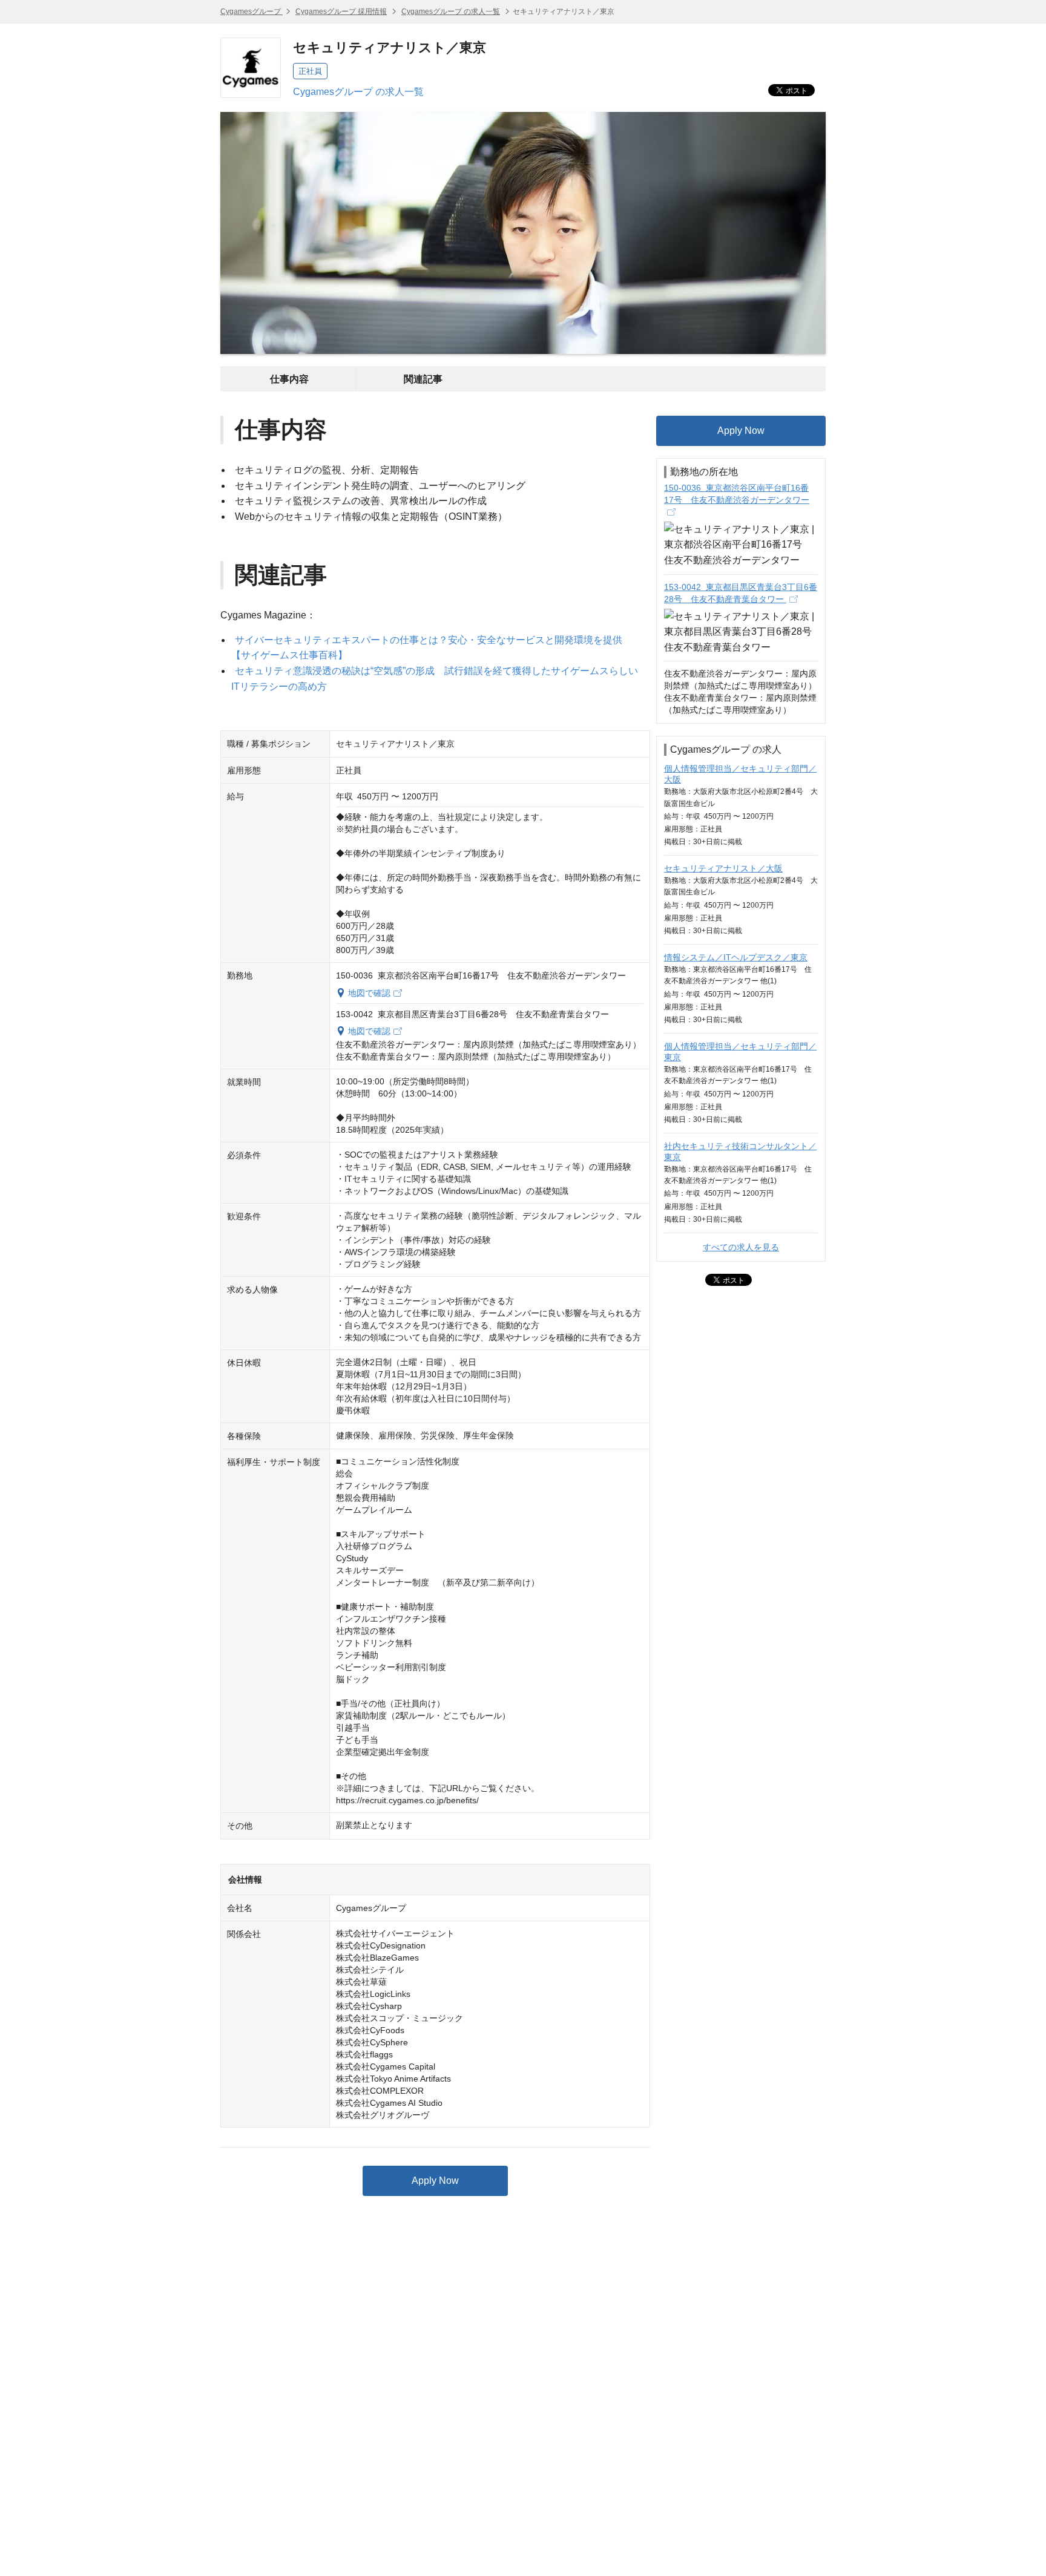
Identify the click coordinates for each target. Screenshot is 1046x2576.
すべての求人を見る (741, 1247)
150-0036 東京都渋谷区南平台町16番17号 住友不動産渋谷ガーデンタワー (737, 494)
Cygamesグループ (252, 11)
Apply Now (435, 2181)
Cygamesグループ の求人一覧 (451, 11)
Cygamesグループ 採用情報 (341, 11)
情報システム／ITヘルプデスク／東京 (736, 957)
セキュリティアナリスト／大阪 (723, 868)
